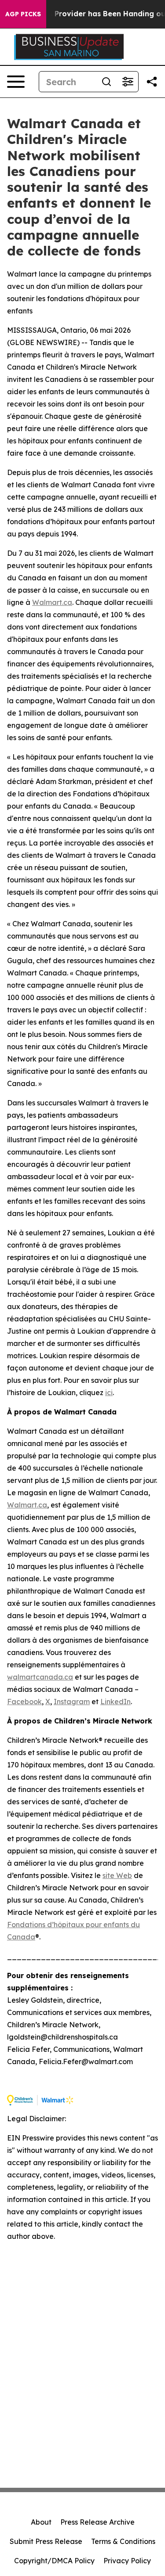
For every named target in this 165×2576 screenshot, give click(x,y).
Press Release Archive (97, 2522)
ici (109, 1392)
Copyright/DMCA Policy (54, 2561)
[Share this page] (152, 82)
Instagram (72, 1702)
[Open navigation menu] (16, 82)
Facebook (24, 1702)
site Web (117, 1875)
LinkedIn (115, 1702)
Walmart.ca (52, 602)
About (41, 2522)
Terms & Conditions (123, 2541)
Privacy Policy (127, 2561)
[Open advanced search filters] (128, 82)
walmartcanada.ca (40, 1677)
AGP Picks (23, 14)
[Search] (106, 82)
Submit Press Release (46, 2541)
